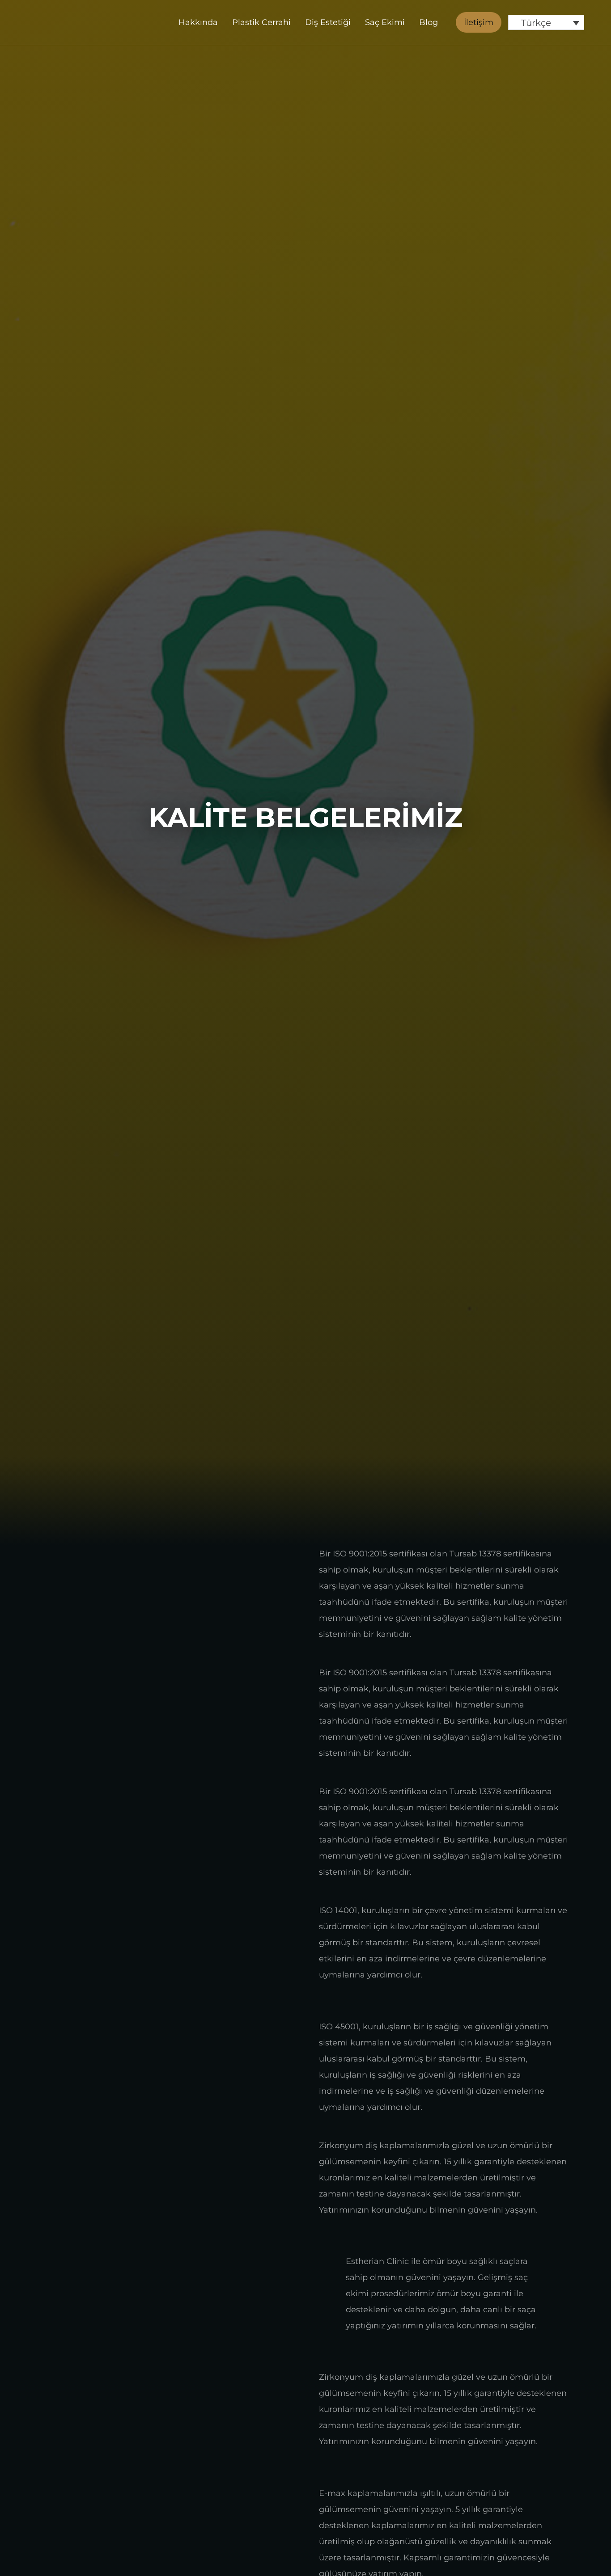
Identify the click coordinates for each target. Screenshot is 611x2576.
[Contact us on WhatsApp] (579, 2548)
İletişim (479, 22)
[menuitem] (546, 22)
